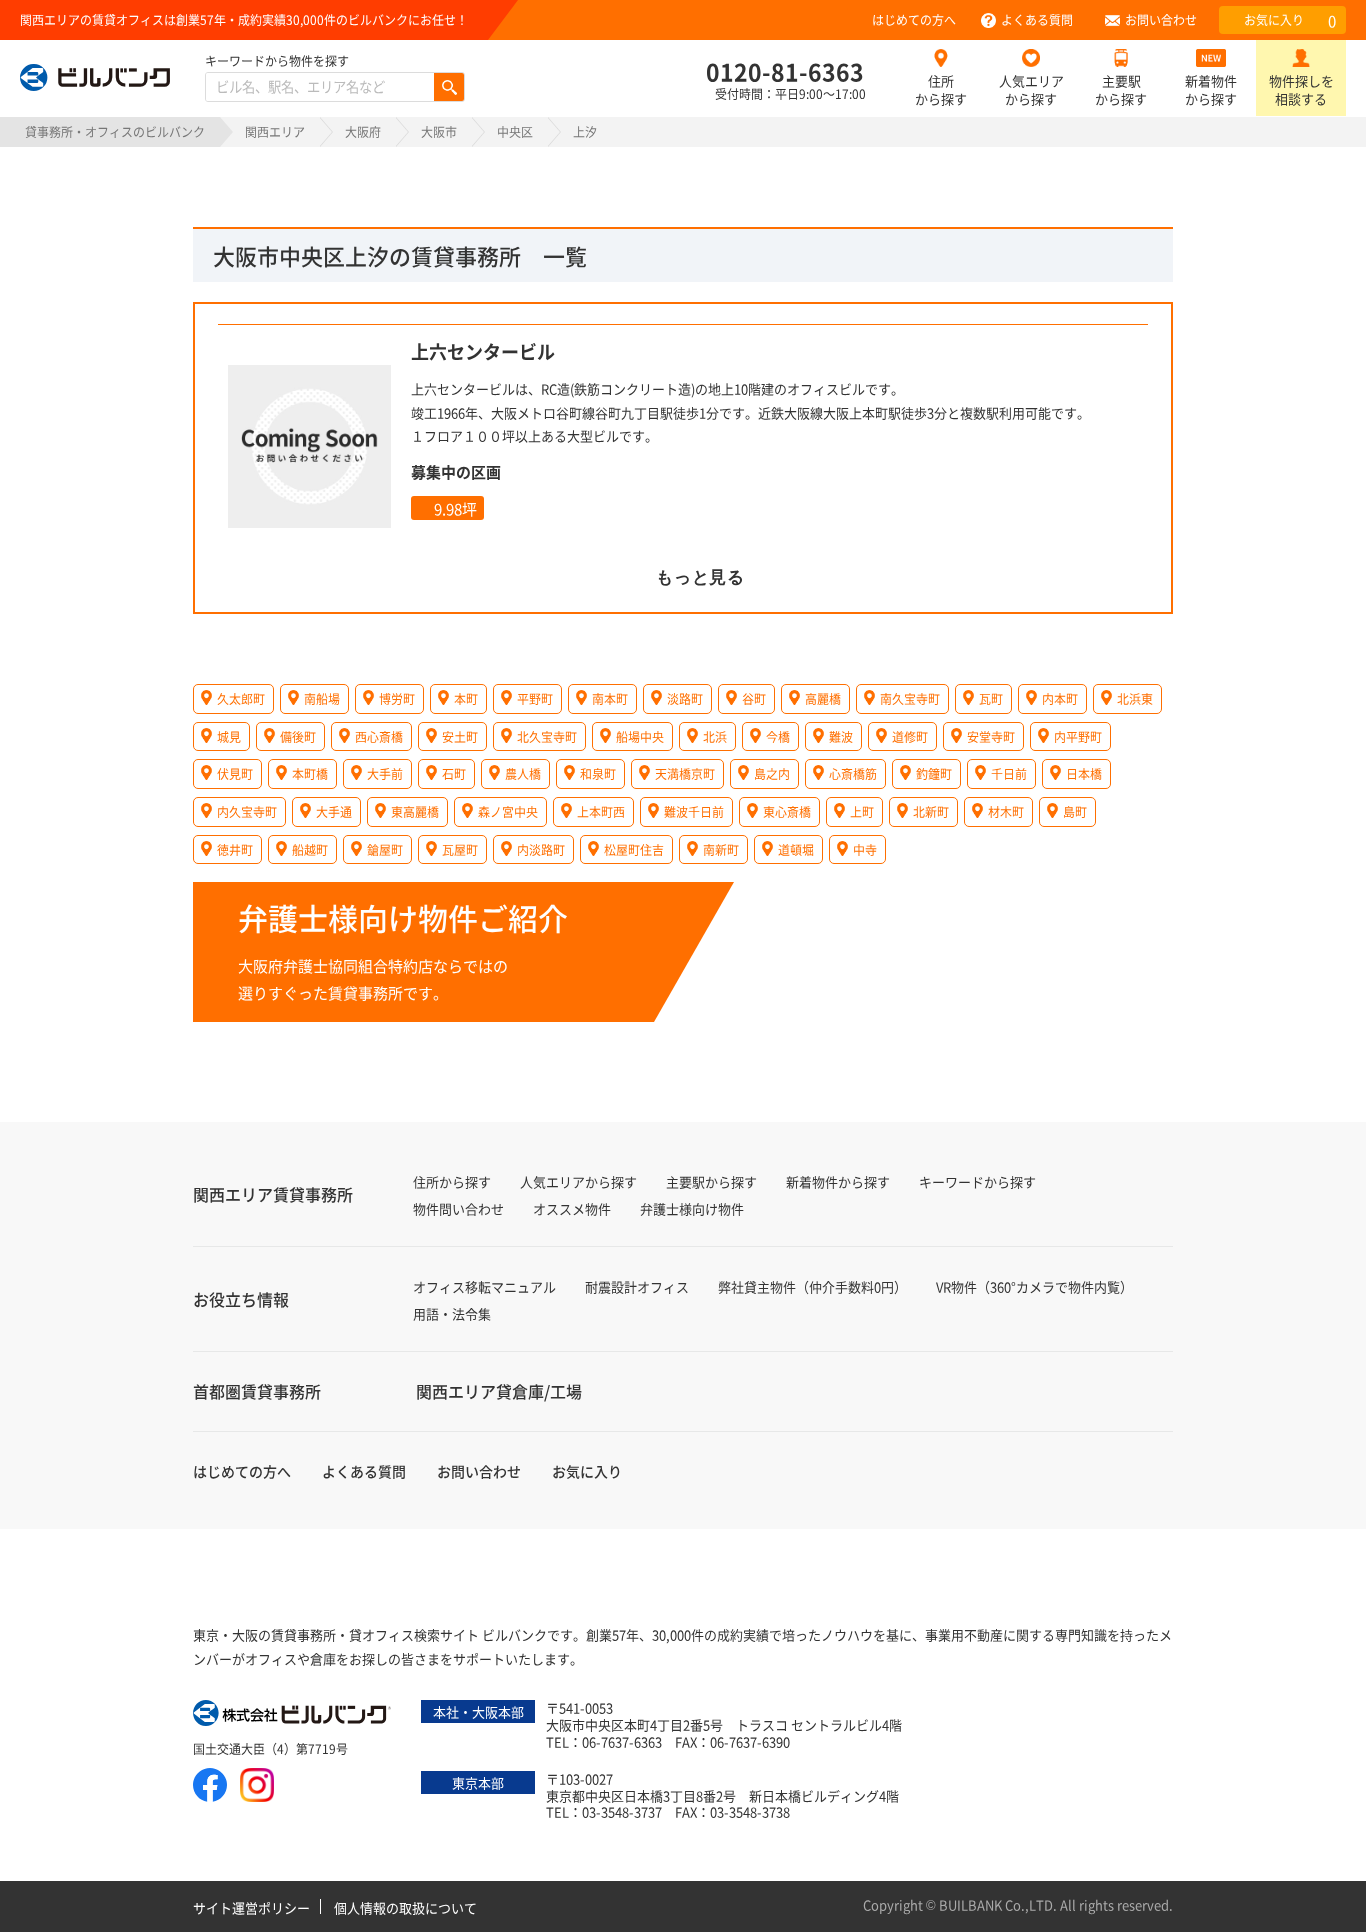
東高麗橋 (415, 811)
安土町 (460, 736)
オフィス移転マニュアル (484, 1286)
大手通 (334, 811)
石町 (454, 773)
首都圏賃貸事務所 (257, 1391)
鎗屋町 (385, 849)
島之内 (772, 773)
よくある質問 (1037, 19)
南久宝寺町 (910, 698)
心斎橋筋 (853, 773)
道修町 (910, 736)
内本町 (1060, 698)
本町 (466, 698)
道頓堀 (796, 849)
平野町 (535, 698)
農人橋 (523, 773)
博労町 (397, 698)
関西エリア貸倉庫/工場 (499, 1391)
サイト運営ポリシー (251, 1907)
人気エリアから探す (1031, 89)
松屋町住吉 (634, 849)
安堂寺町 (991, 736)
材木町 (1006, 811)
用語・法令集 (452, 1313)
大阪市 (439, 131)
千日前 (1009, 773)
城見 (229, 736)
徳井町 (235, 849)
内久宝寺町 (247, 811)
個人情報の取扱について (405, 1907)
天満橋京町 (685, 773)
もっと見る (700, 577)
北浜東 (1135, 698)
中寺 (865, 849)
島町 (1075, 811)
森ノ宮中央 (508, 811)
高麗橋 (823, 698)
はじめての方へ (914, 19)
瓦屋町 (460, 849)
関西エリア (275, 131)
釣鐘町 (934, 773)
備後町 (298, 736)
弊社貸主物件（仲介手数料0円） (812, 1286)
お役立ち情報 (241, 1299)
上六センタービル (483, 351)
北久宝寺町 (547, 736)
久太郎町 (241, 698)
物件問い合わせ (458, 1208)
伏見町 (235, 773)
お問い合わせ (1161, 19)
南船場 (322, 698)
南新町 (721, 849)
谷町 (754, 698)
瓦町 (991, 698)
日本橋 (1084, 773)
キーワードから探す (977, 1181)
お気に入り (1290, 20)
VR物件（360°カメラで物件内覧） (1034, 1286)
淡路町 (685, 698)
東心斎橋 (787, 811)
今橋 (778, 736)
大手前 (385, 773)
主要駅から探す (1121, 89)
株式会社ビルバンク (293, 1715)
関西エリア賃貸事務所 (273, 1194)
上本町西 (601, 811)
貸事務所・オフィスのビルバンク (115, 131)
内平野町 (1078, 736)
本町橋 (310, 773)
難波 (841, 736)
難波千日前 (694, 811)
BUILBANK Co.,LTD (996, 1904)
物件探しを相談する (1301, 89)
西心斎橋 (379, 736)
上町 (862, 811)
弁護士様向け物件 (692, 1208)
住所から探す (941, 89)
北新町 (931, 811)
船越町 (310, 849)
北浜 (715, 736)
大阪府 (363, 131)
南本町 (610, 698)
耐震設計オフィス (637, 1286)
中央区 (515, 131)
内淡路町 (541, 849)
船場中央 (640, 736)
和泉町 (598, 773)
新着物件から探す (1211, 89)
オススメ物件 (572, 1208)
